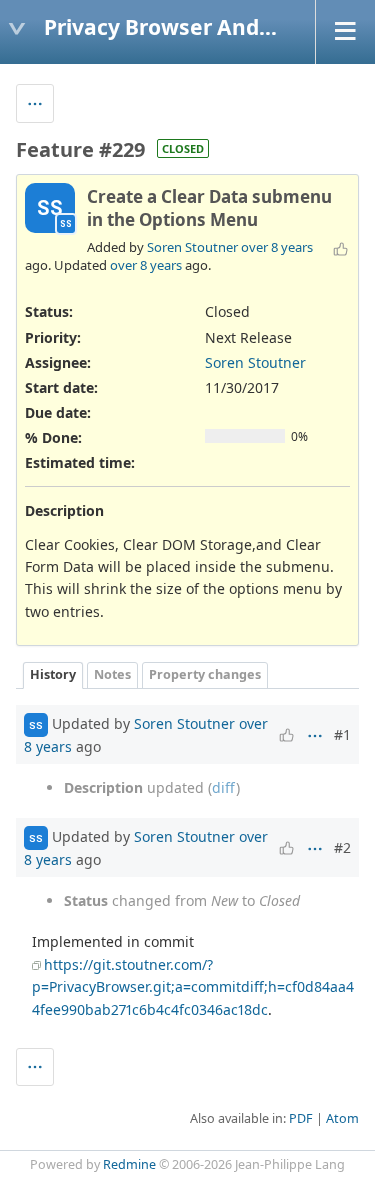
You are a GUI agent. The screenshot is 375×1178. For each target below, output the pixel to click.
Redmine (129, 1164)
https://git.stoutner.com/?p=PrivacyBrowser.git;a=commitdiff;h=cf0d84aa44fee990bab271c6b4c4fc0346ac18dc (193, 987)
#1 (342, 734)
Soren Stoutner (192, 247)
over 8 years (277, 247)
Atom (342, 1118)
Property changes (205, 674)
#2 (342, 847)
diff (224, 787)
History (53, 674)
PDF (301, 1118)
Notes (112, 674)
